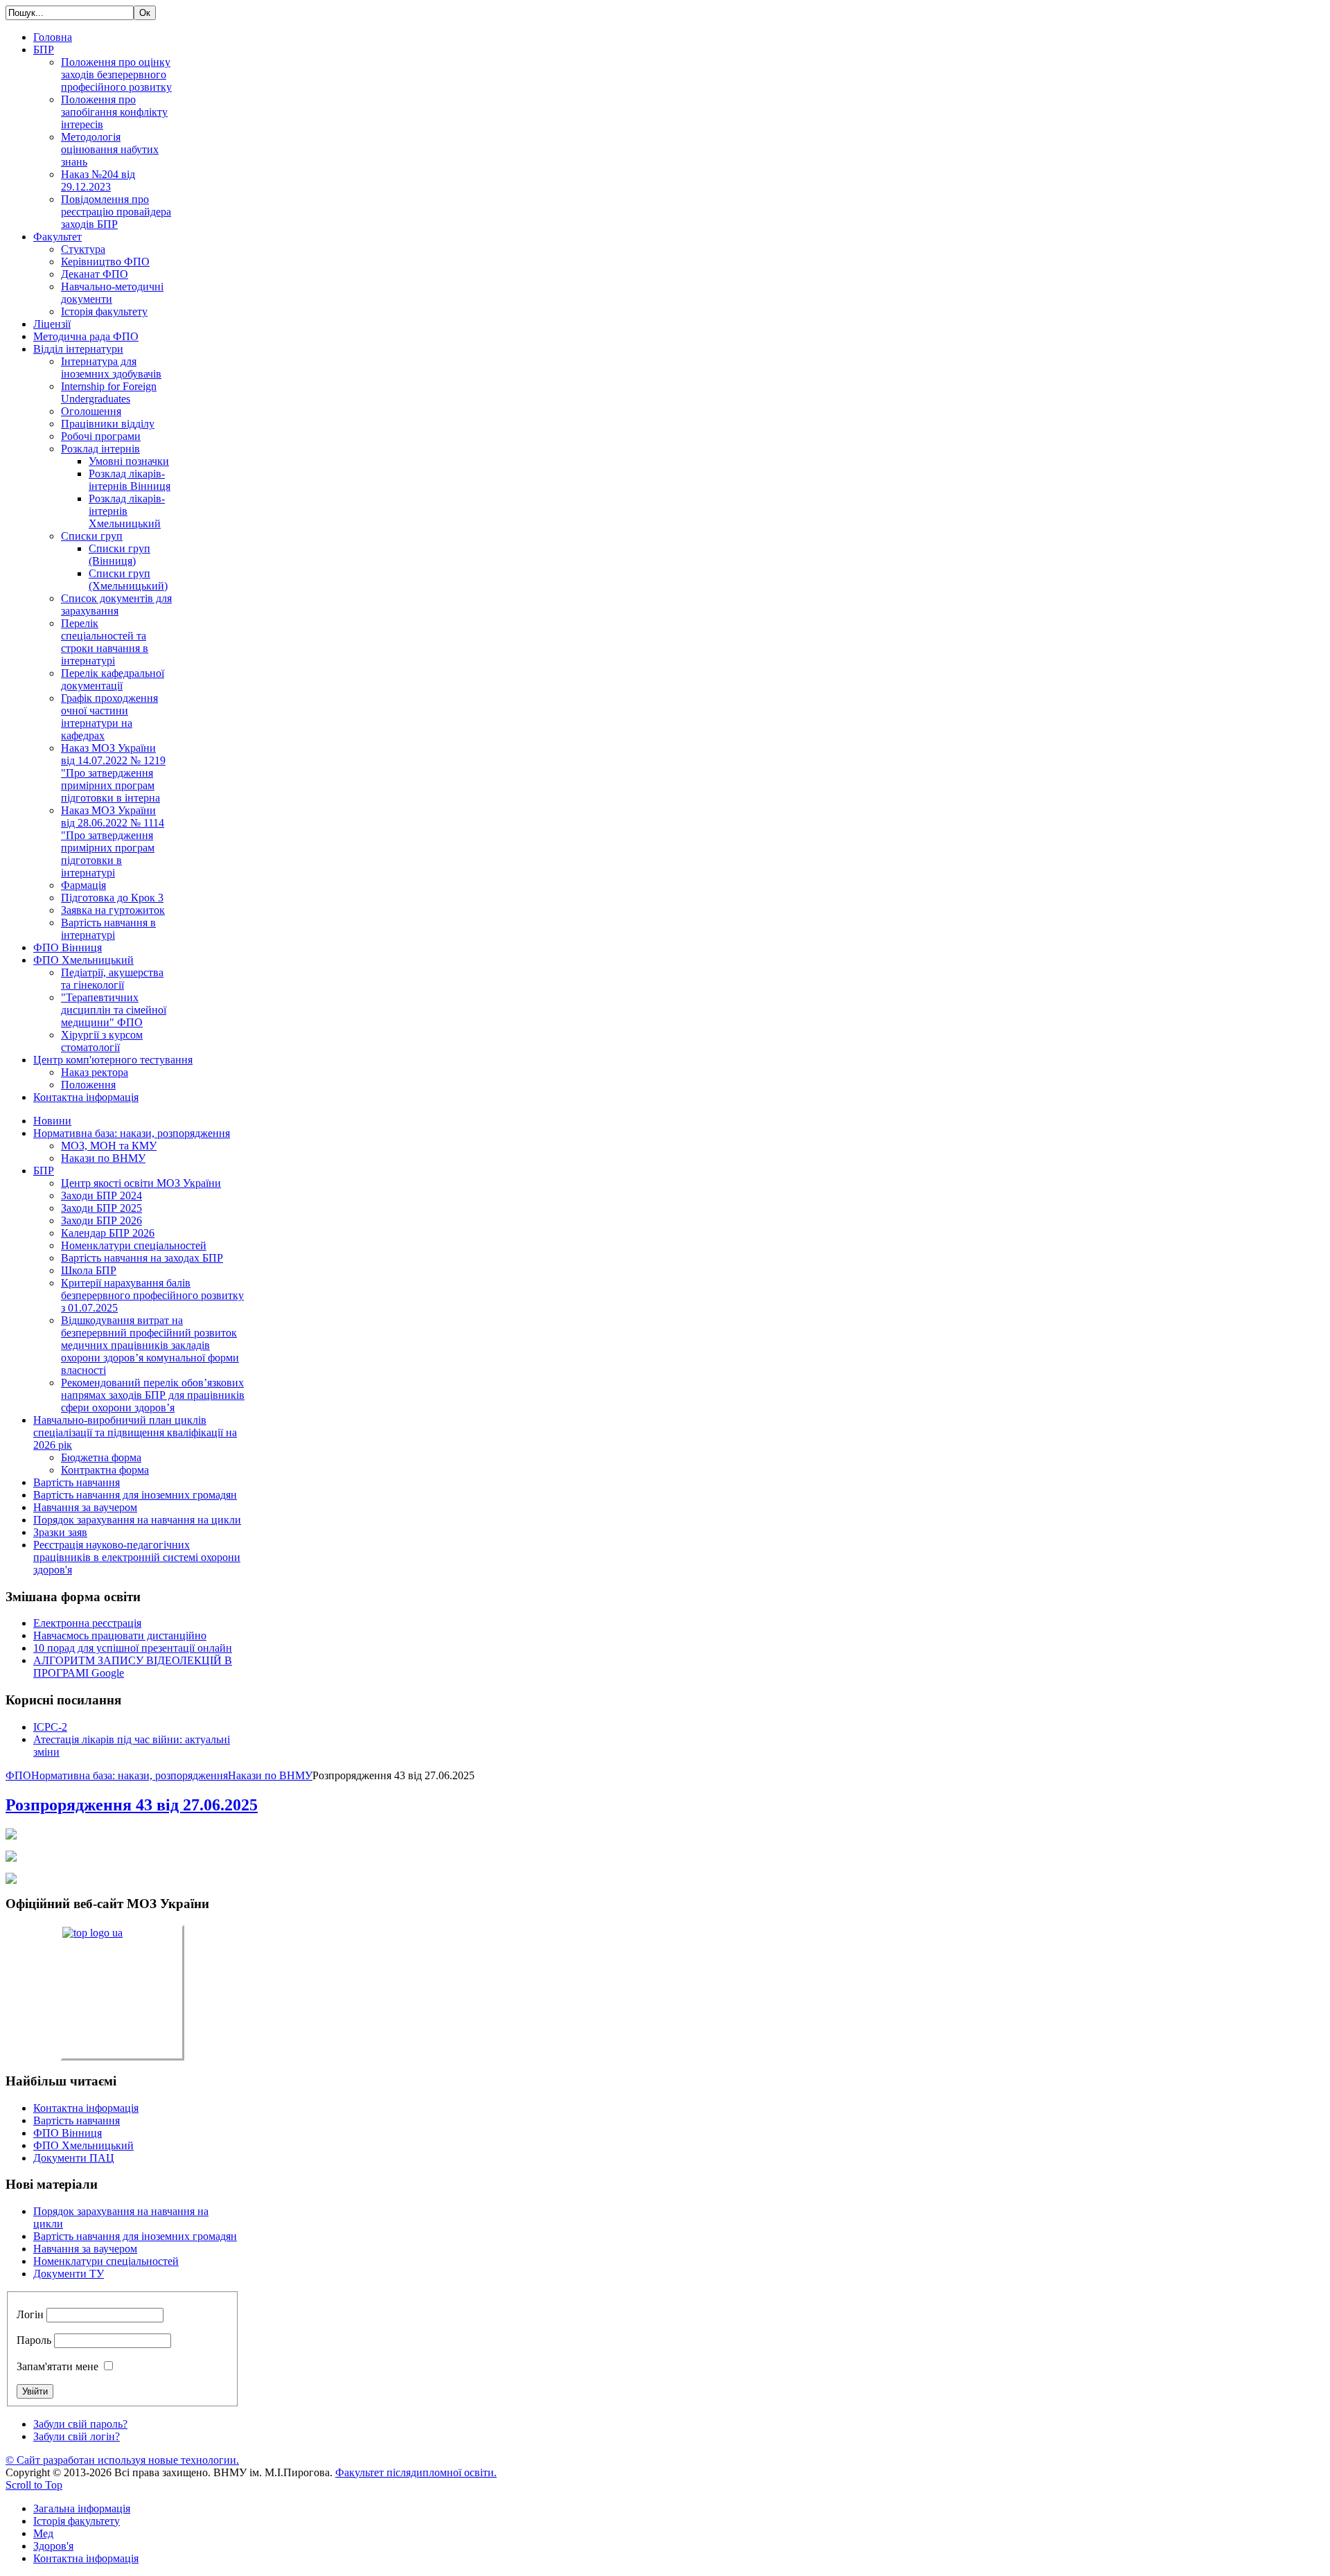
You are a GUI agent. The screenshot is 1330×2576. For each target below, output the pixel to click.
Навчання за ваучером (85, 1507)
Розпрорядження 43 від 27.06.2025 (132, 1805)
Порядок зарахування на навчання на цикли (137, 1520)
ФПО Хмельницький (83, 2145)
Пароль (34, 2340)
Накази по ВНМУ (103, 1158)
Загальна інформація (82, 2508)
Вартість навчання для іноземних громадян (135, 1495)
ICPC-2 (50, 1727)
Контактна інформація (86, 2108)
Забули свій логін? (77, 2436)
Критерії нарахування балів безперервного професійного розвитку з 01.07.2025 (152, 1295)
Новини (52, 1121)
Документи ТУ (69, 2274)
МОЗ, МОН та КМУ (109, 1146)
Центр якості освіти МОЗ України (141, 1183)
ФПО (18, 1775)
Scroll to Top (34, 2485)
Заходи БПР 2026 (101, 1220)
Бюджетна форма (101, 1457)
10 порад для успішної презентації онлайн (133, 1648)
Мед (43, 2533)
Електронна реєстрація (87, 1623)
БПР (44, 1171)
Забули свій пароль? (80, 2424)
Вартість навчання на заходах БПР (142, 1258)
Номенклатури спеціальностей (134, 1245)
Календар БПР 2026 (108, 1233)
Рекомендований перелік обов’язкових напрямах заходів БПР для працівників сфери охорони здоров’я (153, 1395)
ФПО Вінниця (68, 2133)
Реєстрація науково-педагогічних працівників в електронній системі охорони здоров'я (137, 1557)
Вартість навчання (77, 1482)
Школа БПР (89, 1270)
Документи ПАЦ (74, 2158)
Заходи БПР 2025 (101, 1208)
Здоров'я (53, 2546)
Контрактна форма (105, 1470)
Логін (30, 2314)
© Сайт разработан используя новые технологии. (122, 2460)
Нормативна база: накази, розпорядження (132, 1133)
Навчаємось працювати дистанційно (120, 1635)
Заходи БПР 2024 (101, 1196)
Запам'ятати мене (57, 2366)
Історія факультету (77, 2521)
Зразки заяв (60, 1532)
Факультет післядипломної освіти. (416, 2472)
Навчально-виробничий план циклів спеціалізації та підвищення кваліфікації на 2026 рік (135, 1432)
